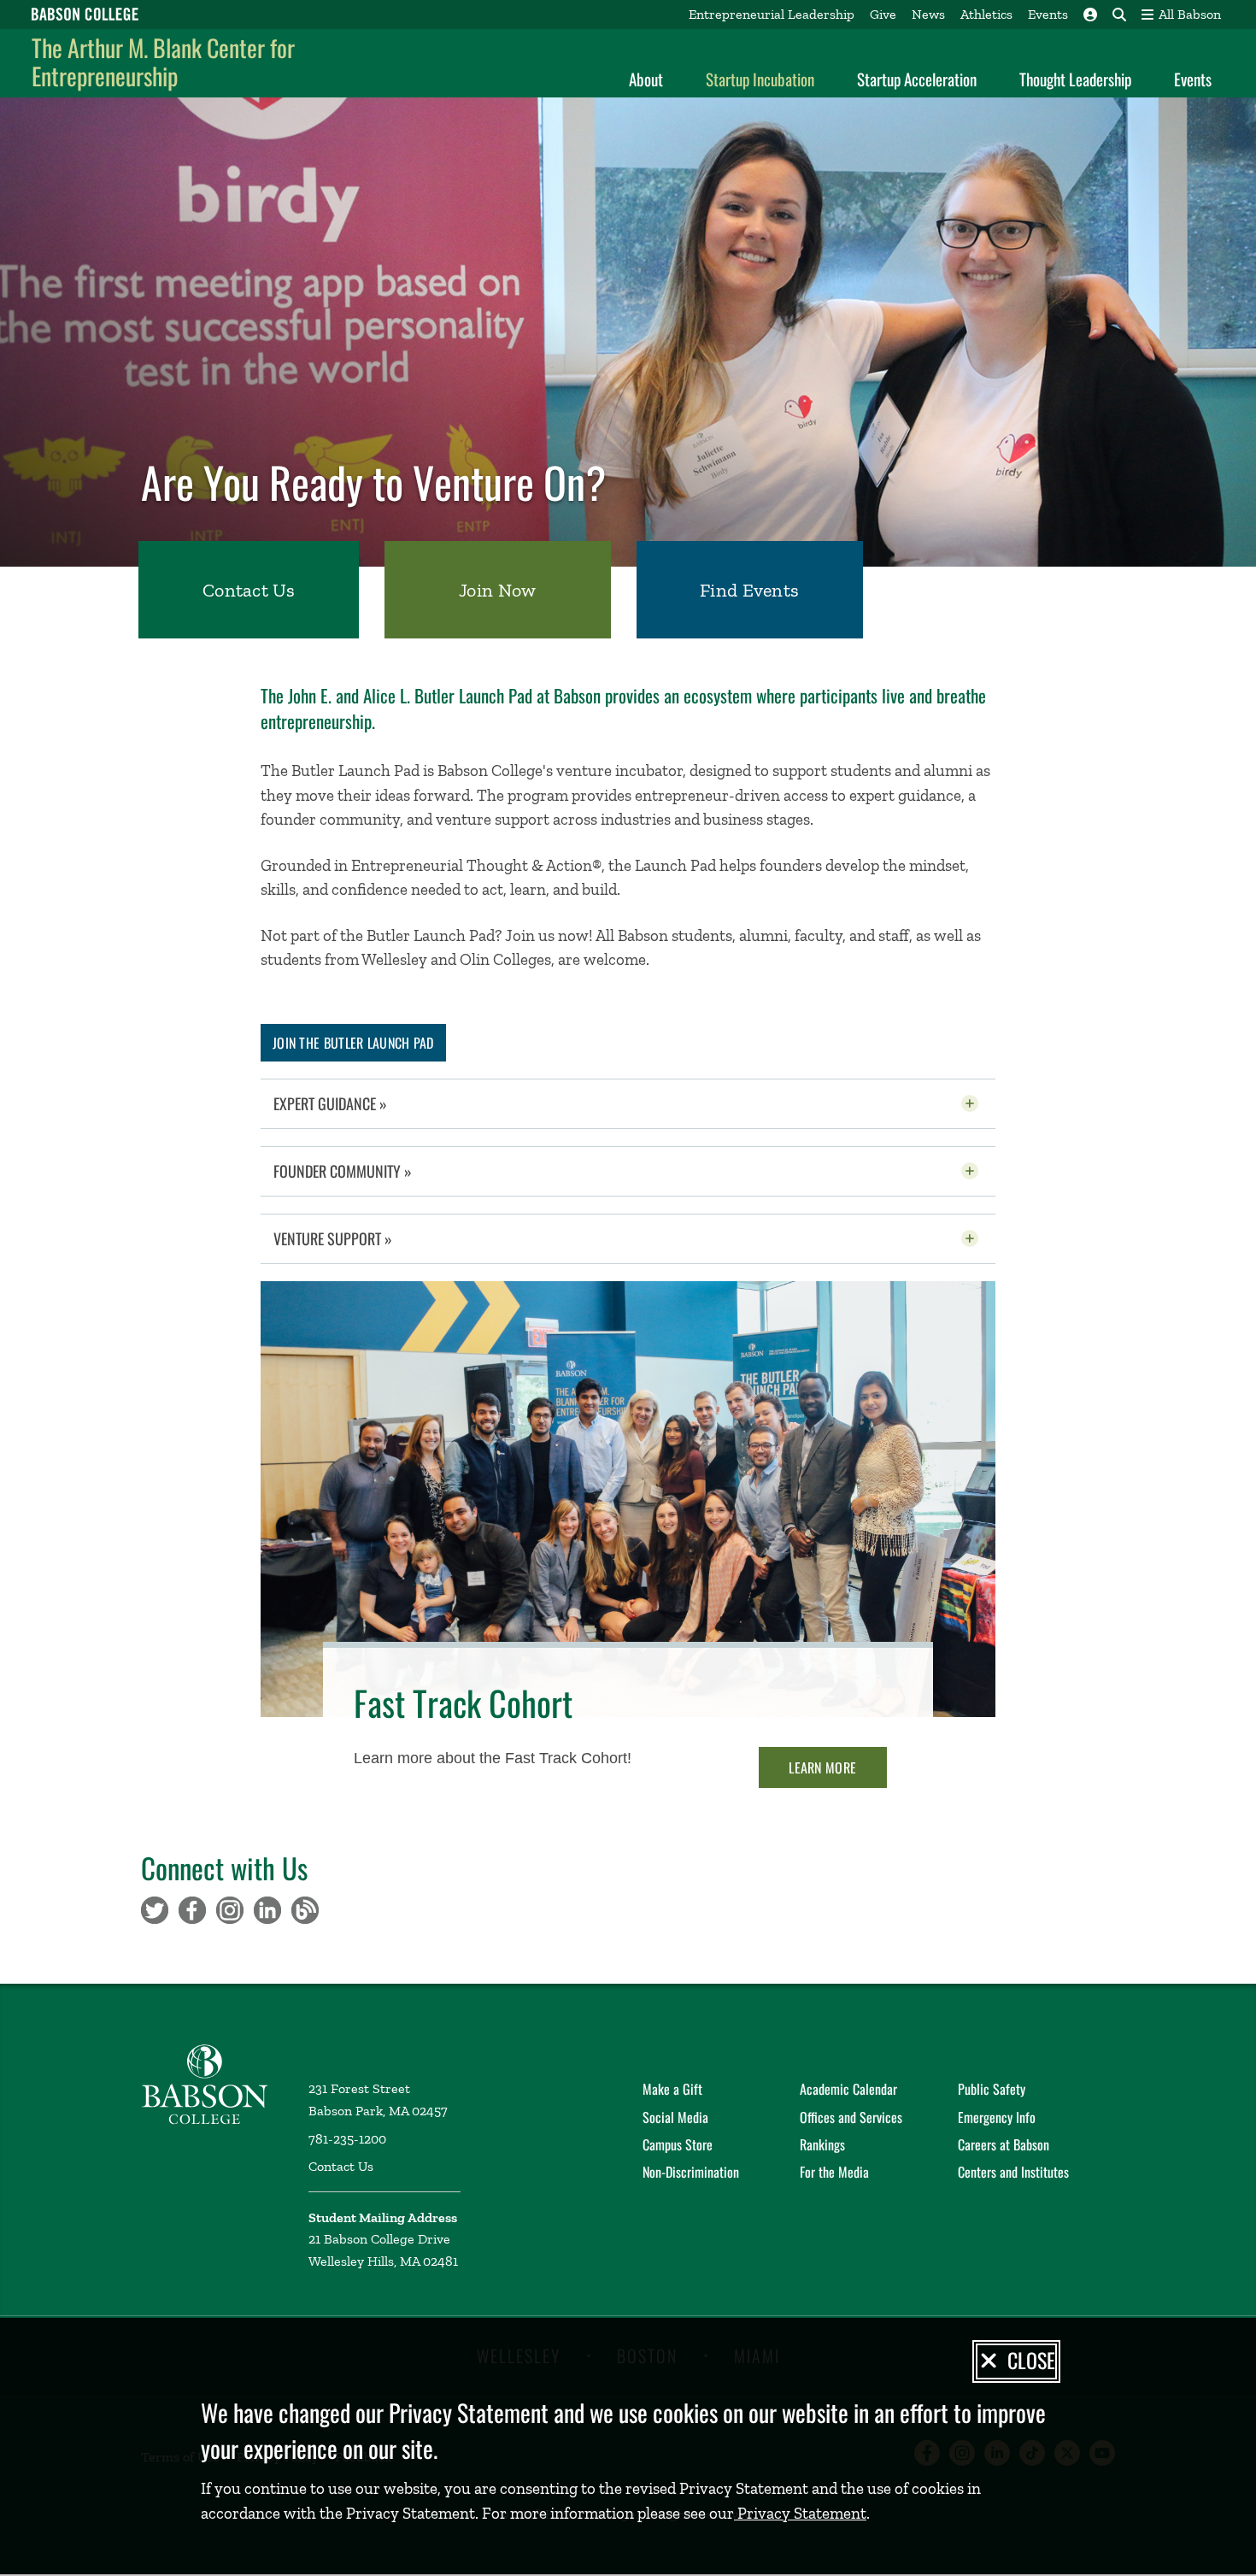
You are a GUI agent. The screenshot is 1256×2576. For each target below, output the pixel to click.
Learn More (822, 1767)
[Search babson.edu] (1119, 15)
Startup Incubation (760, 79)
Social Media (675, 2117)
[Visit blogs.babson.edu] (305, 1909)
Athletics (986, 14)
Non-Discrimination (691, 2172)
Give (883, 14)
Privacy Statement (800, 2513)
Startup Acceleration (917, 79)
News (928, 14)
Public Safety (992, 2089)
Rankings (822, 2144)
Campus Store (678, 2144)
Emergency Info (997, 2117)
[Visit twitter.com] (155, 1909)
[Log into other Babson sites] (1090, 15)
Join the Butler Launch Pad (353, 1043)
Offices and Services (851, 2117)
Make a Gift (672, 2089)
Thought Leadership (1075, 79)
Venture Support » (375, 1238)
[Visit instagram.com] (230, 1909)
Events (1048, 14)
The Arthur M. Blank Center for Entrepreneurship (163, 62)
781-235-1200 (347, 2139)
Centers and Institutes (1013, 2172)
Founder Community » (385, 1171)
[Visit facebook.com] (192, 1909)
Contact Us (341, 2166)
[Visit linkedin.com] (267, 1909)
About (646, 79)
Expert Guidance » (373, 1103)
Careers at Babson (1004, 2144)
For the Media (834, 2172)
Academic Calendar (848, 2089)
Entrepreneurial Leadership (772, 14)
